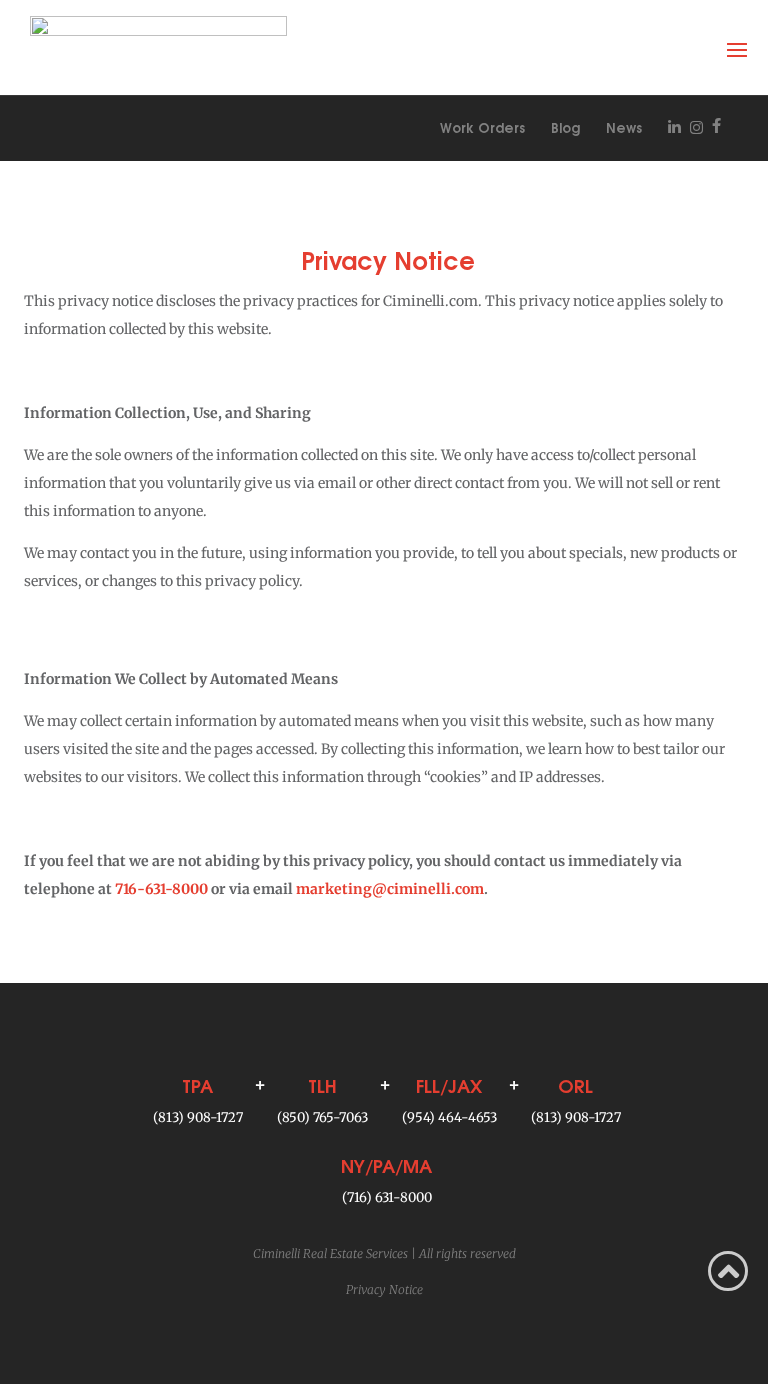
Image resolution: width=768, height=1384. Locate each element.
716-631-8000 (161, 889)
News (624, 127)
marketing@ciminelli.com (390, 889)
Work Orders (482, 127)
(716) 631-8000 (387, 1197)
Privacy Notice (384, 1289)
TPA (197, 1084)
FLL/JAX (449, 1084)
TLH (322, 1084)
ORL (575, 1084)
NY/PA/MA (386, 1164)
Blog (565, 127)
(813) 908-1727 (198, 1117)
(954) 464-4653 (449, 1117)
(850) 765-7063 (322, 1117)
